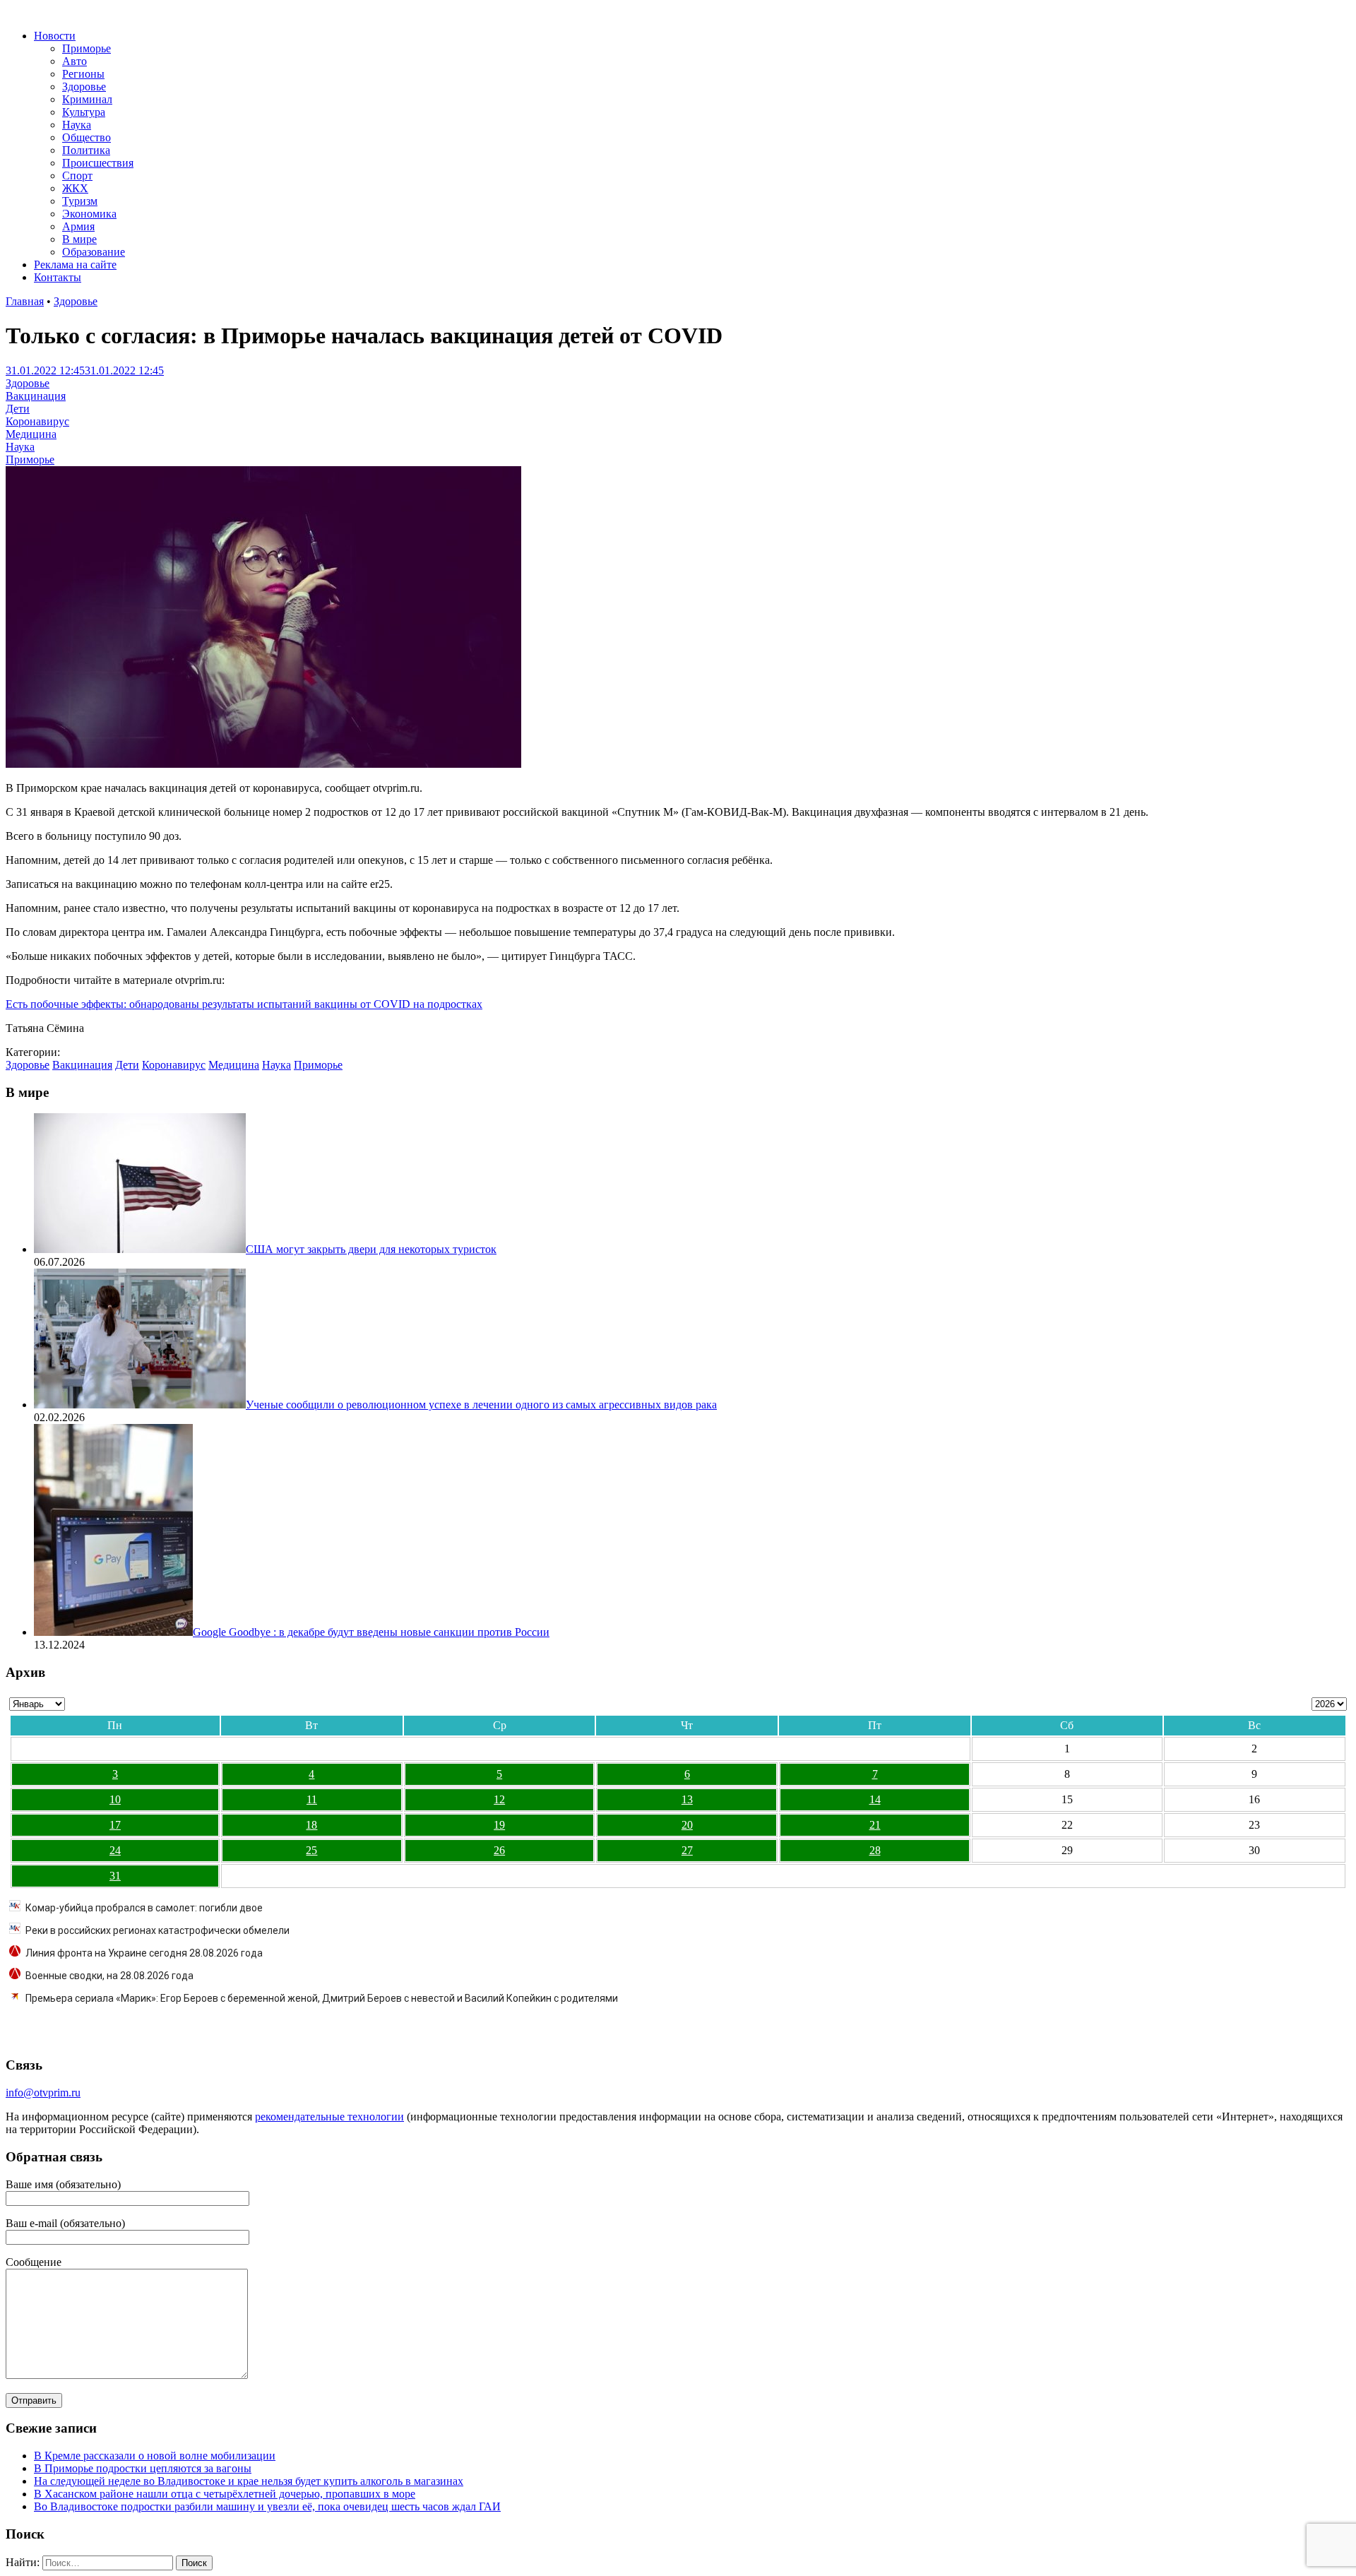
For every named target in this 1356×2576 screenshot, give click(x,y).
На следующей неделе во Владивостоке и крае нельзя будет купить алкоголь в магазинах (249, 2481)
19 (499, 1825)
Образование (94, 252)
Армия (78, 226)
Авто (75, 61)
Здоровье (84, 87)
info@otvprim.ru (43, 2093)
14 (875, 1799)
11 (312, 1799)
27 (687, 1850)
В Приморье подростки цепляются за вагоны (143, 2468)
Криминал (87, 99)
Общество (87, 137)
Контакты (58, 277)
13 (687, 1799)
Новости (55, 36)
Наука (77, 125)
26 (499, 1850)
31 (115, 1876)
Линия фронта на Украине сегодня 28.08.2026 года (144, 1953)
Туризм (80, 201)
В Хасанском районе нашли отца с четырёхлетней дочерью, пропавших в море (225, 2494)
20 (687, 1825)
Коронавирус (37, 421)
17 (115, 1825)
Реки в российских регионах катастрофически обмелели (157, 1930)
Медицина (31, 434)
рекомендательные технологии (329, 2117)
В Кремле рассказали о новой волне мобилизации (155, 2456)
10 (115, 1799)
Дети (18, 409)
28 (875, 1850)
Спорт (77, 176)
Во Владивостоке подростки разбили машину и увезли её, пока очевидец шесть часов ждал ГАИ (267, 2506)
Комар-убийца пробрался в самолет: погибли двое (144, 1908)
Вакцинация (36, 396)
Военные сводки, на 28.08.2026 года (109, 1976)
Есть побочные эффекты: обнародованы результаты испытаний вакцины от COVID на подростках (244, 1004)
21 (875, 1825)
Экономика (89, 214)
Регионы (83, 74)
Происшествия (98, 163)
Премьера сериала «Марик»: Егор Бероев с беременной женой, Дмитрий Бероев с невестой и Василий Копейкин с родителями (322, 1998)
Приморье (87, 48)
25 (311, 1850)
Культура (84, 112)
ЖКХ (75, 188)
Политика (86, 150)
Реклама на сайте (75, 265)
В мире (79, 239)
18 (311, 1825)
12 (499, 1799)
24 (115, 1850)
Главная (25, 301)
